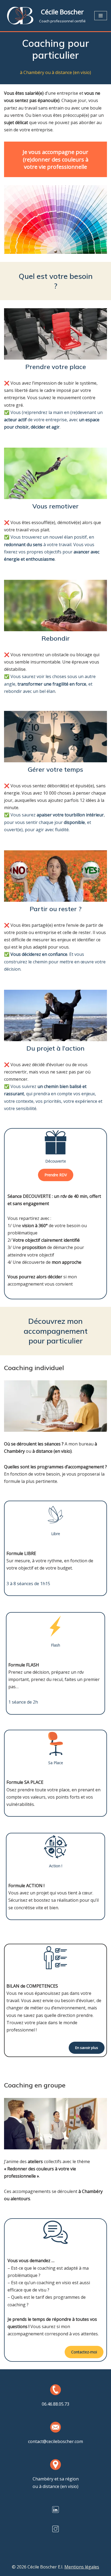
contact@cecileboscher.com (55, 2441)
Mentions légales (82, 2567)
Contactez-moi (84, 2352)
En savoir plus (87, 2048)
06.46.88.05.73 (55, 2404)
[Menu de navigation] (101, 16)
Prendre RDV (56, 1175)
